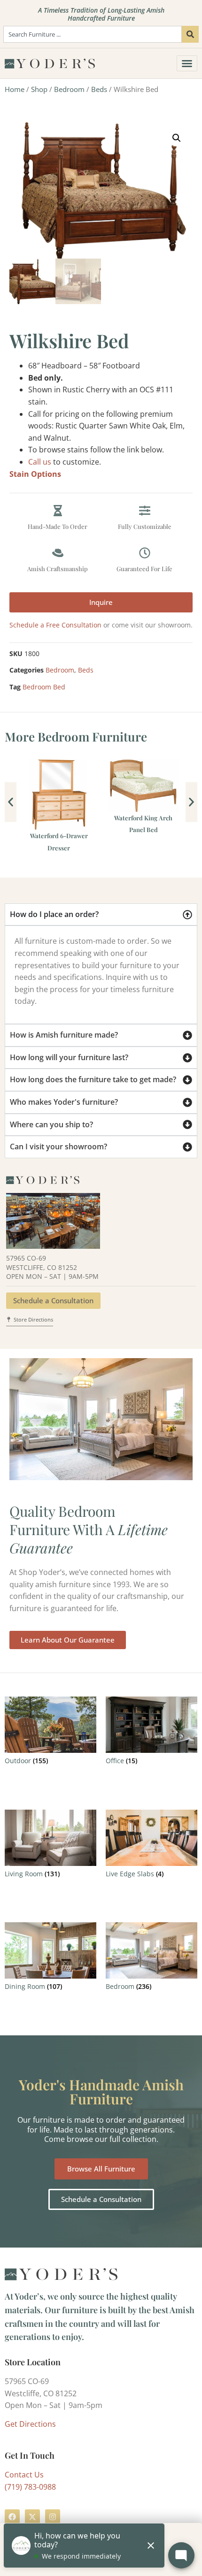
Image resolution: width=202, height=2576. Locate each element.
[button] (177, 138)
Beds (99, 89)
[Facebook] (12, 2517)
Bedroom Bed (44, 687)
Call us (40, 462)
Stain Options (35, 474)
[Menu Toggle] (187, 63)
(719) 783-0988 (30, 2487)
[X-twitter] (32, 2517)
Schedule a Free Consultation (55, 625)
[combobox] (93, 34)
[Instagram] (53, 2517)
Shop (39, 89)
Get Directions (30, 2424)
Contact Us (24, 2475)
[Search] (190, 34)
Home (15, 89)
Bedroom (69, 89)
